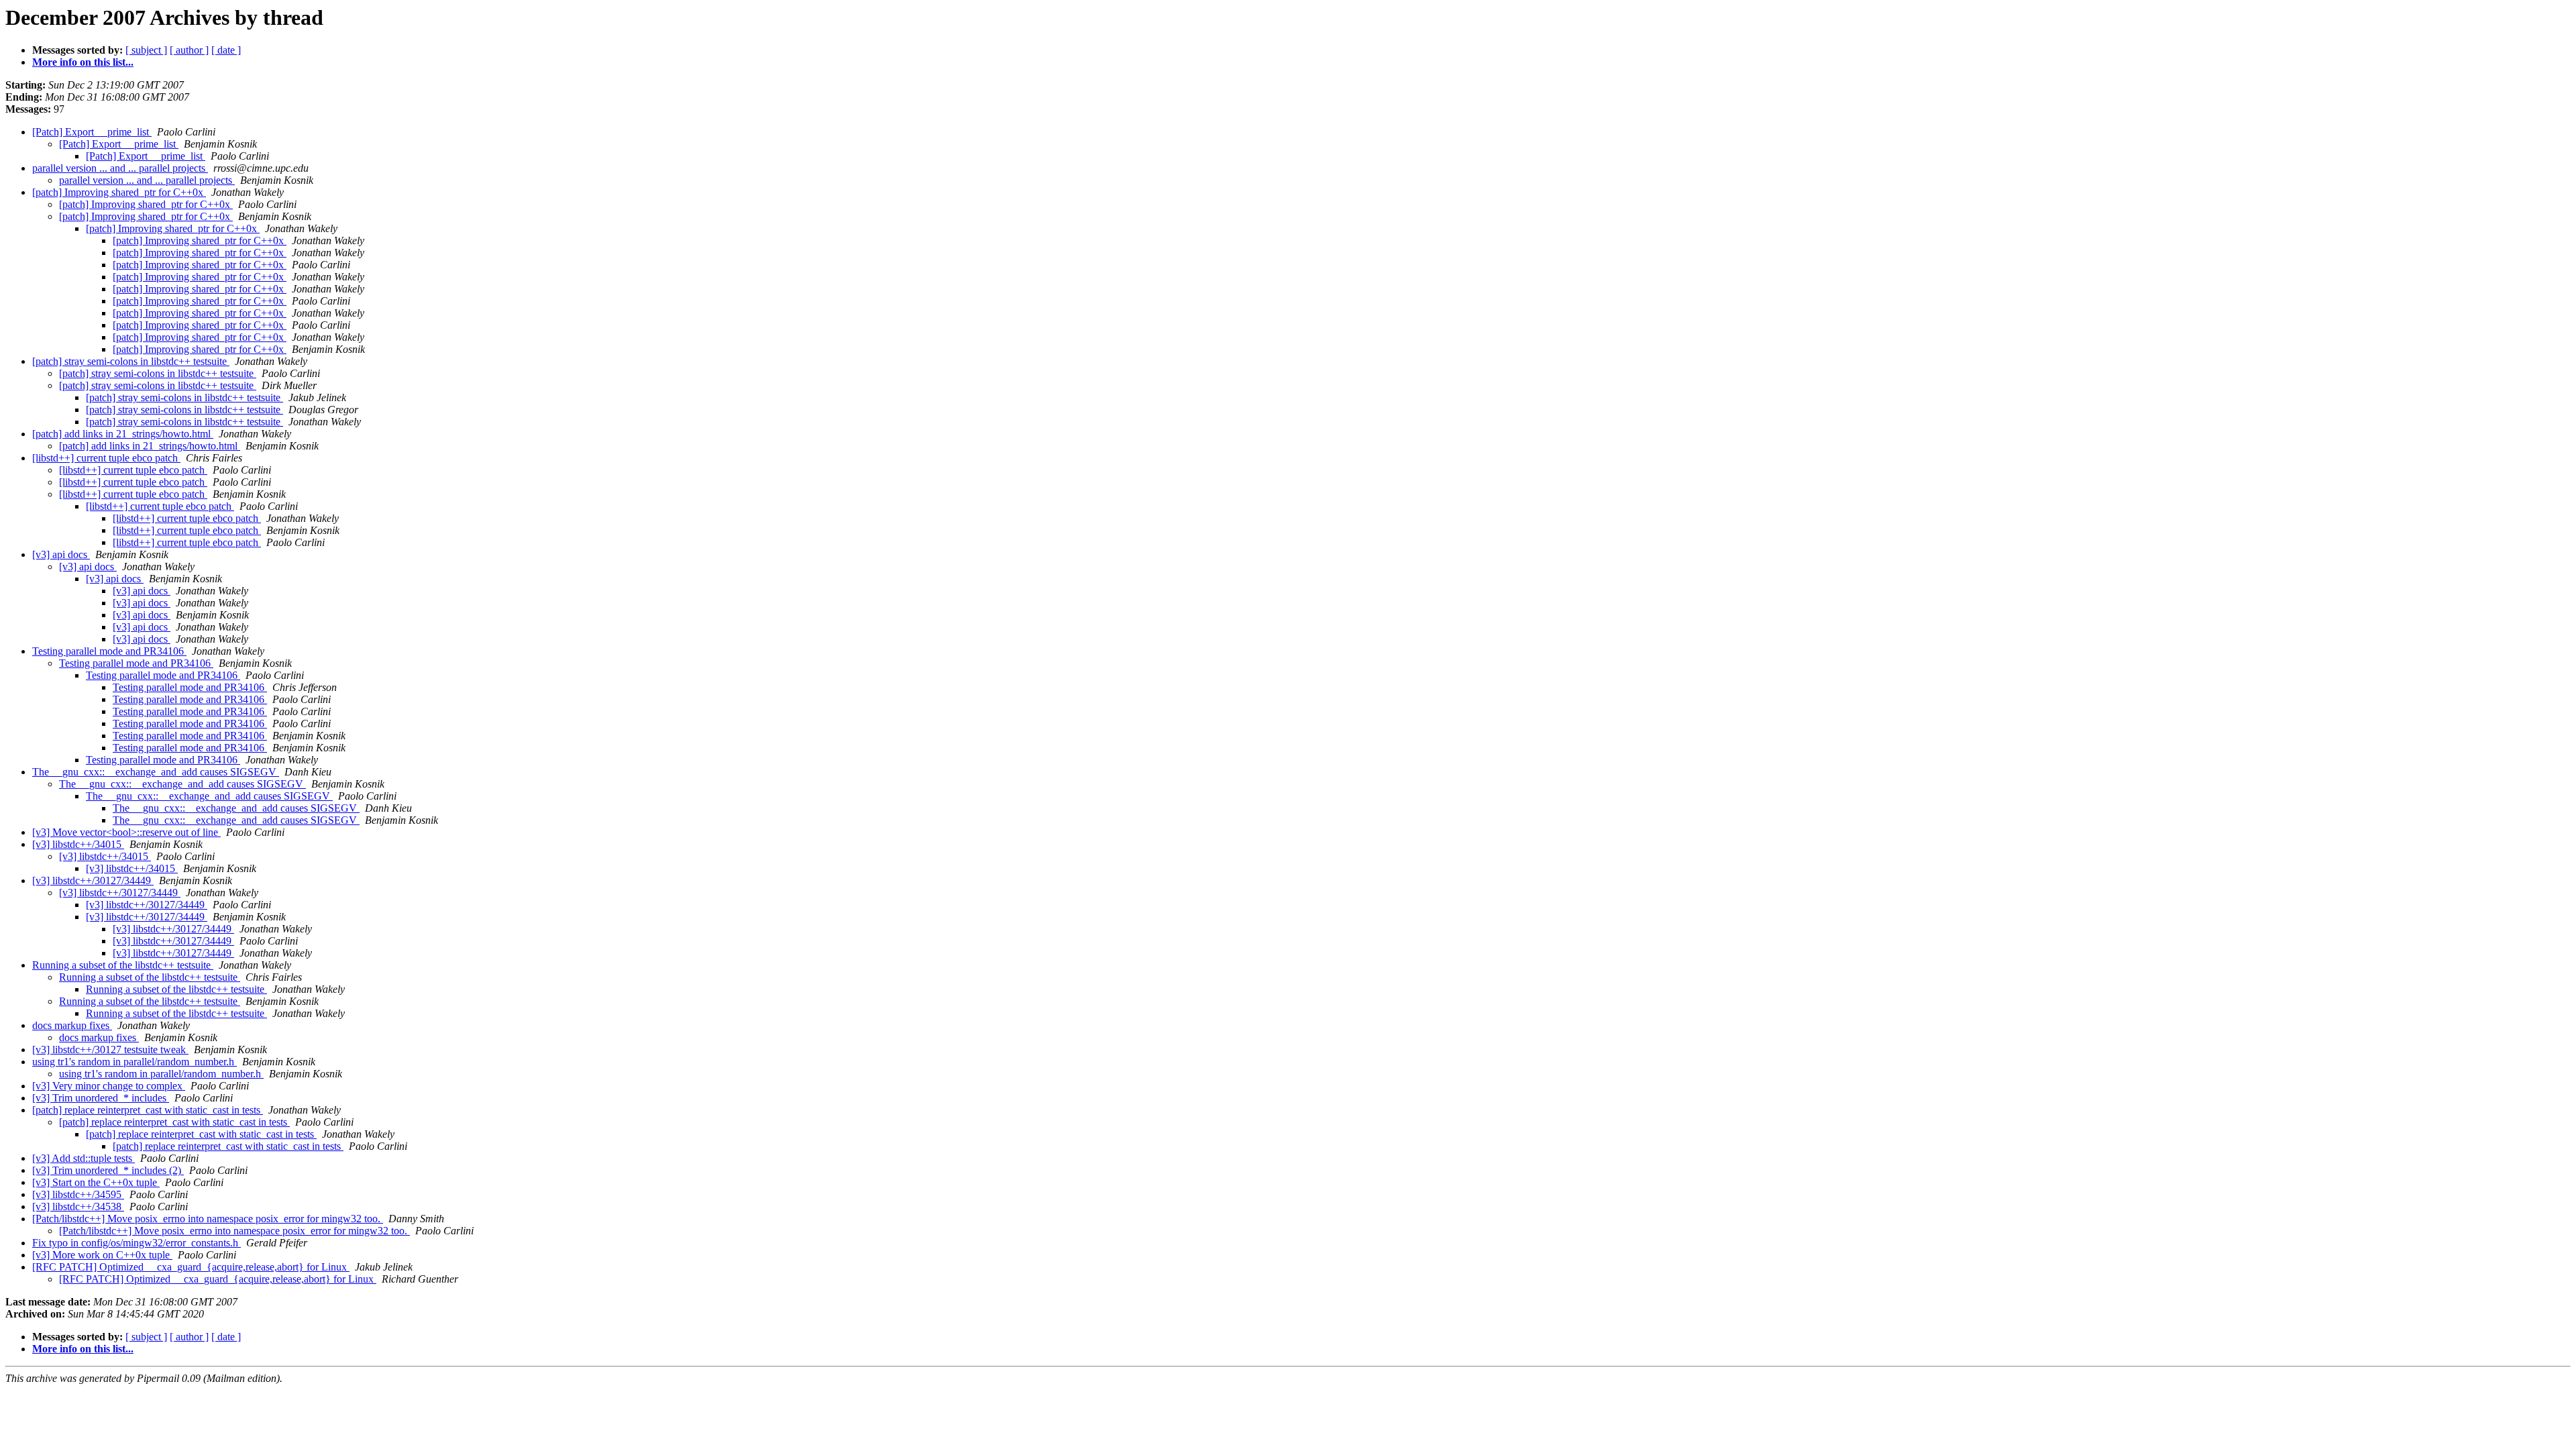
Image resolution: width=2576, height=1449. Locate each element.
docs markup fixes (72, 1025)
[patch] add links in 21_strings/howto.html (123, 434)
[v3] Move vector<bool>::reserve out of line (126, 832)
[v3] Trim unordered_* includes (101, 1098)
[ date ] (226, 50)
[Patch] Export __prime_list (92, 132)
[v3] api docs (61, 554)
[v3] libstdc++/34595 (78, 1194)
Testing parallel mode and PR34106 (109, 651)
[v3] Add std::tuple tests (84, 1158)
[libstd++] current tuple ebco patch (106, 458)
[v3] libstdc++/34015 (78, 844)
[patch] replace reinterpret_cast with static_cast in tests (148, 1110)
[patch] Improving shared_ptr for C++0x (119, 192)
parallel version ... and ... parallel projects (120, 168)
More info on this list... (83, 62)
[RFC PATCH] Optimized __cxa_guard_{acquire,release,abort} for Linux (191, 1267)
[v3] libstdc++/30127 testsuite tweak (110, 1050)
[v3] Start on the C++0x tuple (96, 1182)
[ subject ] (146, 50)
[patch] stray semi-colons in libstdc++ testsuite (131, 361)
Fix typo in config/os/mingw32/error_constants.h (137, 1243)
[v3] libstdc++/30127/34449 (93, 880)
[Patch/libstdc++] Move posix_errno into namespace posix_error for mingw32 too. (208, 1219)
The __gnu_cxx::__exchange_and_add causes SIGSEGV (156, 772)
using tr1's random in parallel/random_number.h (135, 1062)
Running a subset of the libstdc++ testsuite (123, 965)
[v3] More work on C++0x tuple (102, 1255)
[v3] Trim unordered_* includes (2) (108, 1170)
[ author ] (189, 50)
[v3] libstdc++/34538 (78, 1206)
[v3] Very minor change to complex (109, 1086)
